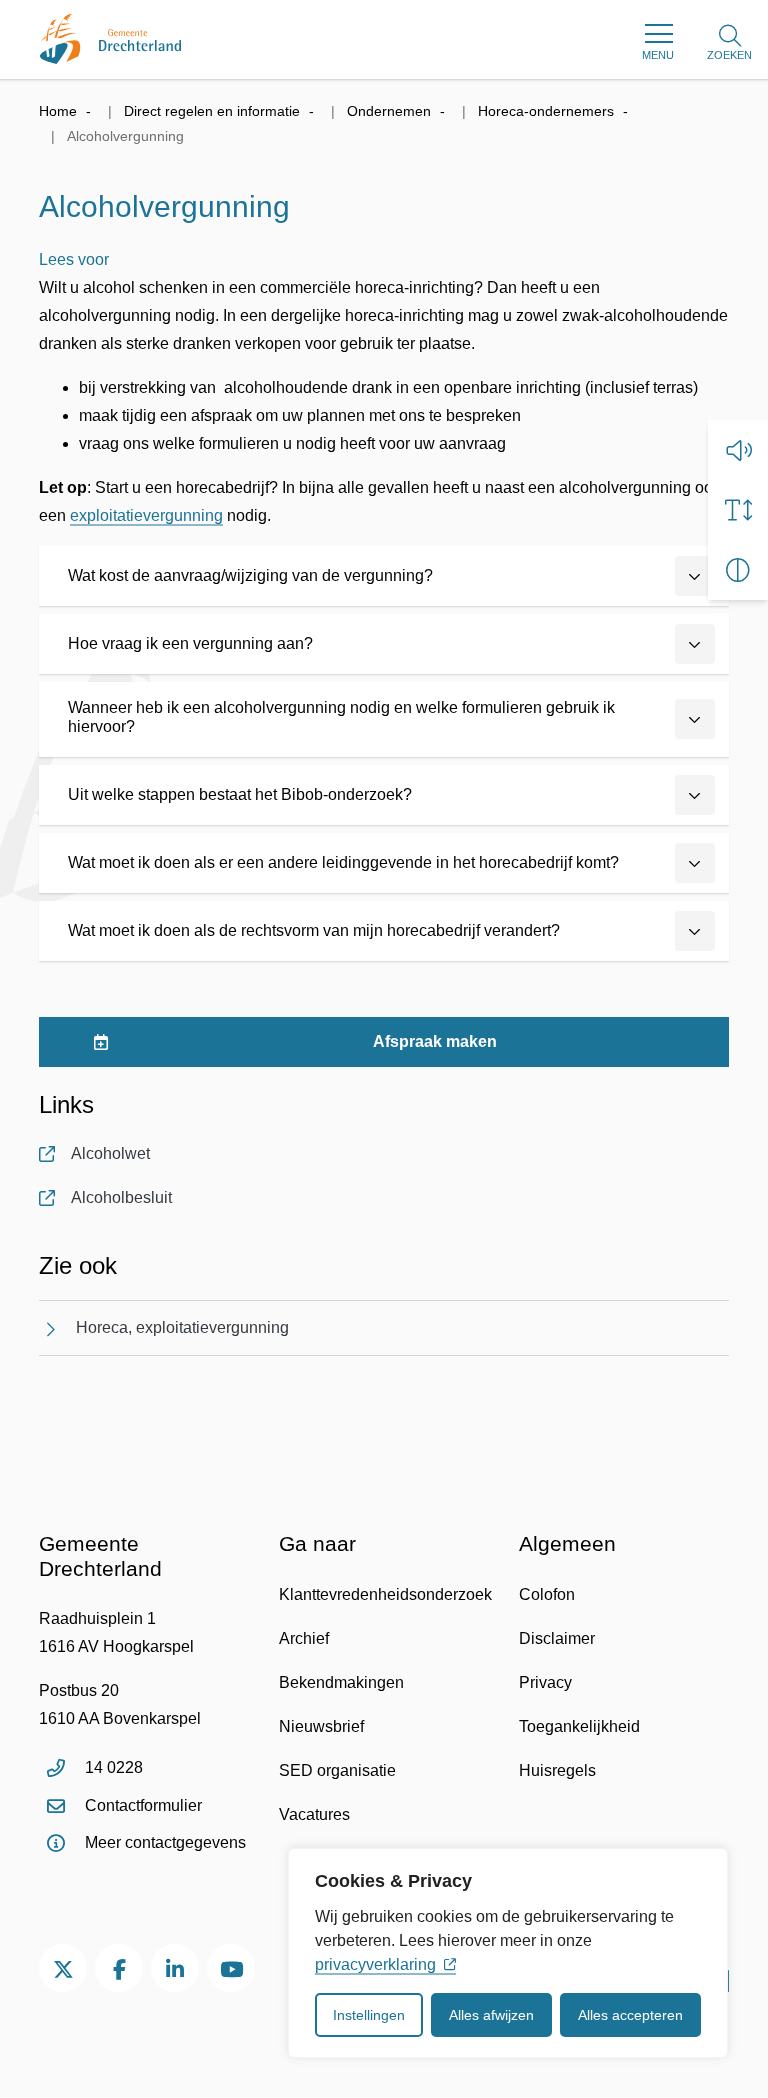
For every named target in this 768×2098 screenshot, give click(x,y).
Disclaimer (557, 1638)
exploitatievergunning (146, 515)
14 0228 (114, 1767)
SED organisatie (337, 1770)
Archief (304, 1638)
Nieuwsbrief (321, 1726)
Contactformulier (143, 1805)
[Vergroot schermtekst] (738, 510)
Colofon (547, 1594)
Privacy (545, 1682)
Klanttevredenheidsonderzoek (385, 1594)
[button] (738, 450)
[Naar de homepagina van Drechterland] (110, 39)
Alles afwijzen (491, 2015)
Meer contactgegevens (165, 1842)
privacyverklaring (375, 1964)
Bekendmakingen (341, 1682)
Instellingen (369, 2015)
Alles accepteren (630, 2015)
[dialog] (508, 1953)
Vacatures (314, 1814)
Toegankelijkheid (579, 1726)
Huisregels (557, 1770)
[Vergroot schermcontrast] (738, 570)
